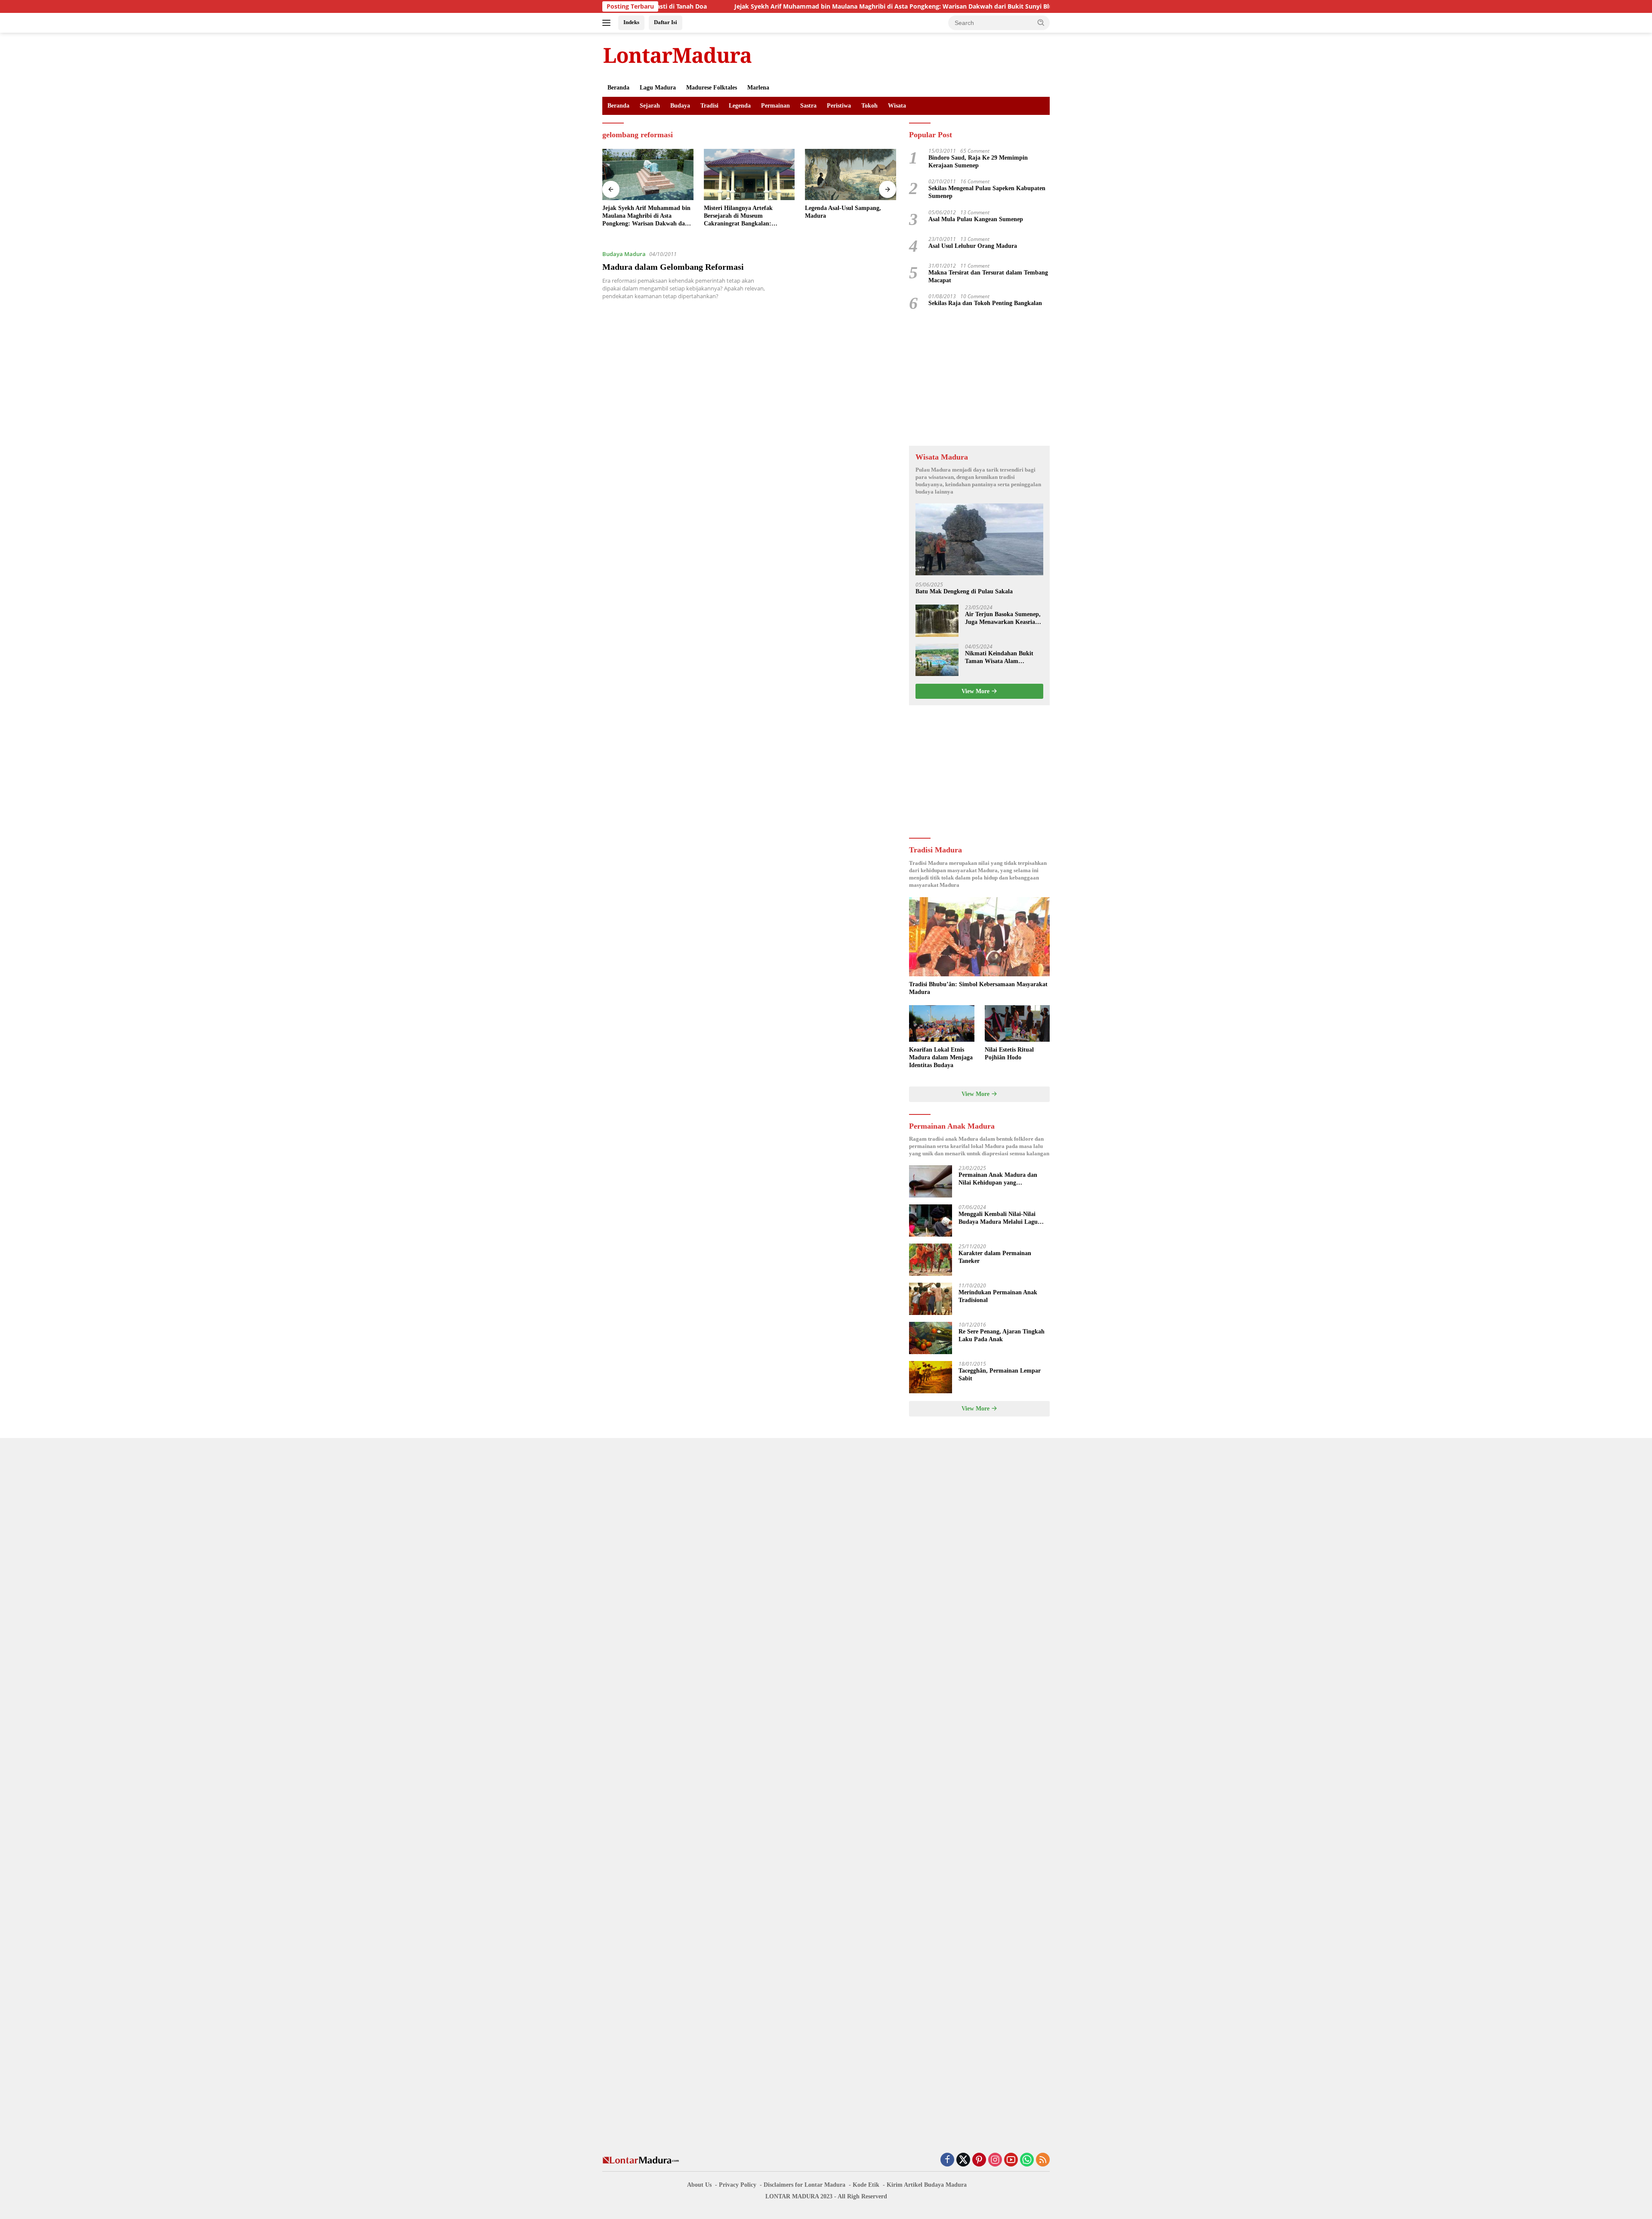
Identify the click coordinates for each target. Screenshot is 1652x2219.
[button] (1041, 22)
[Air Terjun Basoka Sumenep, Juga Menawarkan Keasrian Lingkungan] (937, 621)
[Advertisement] (979, 379)
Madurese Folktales (712, 88)
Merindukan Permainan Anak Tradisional (998, 1296)
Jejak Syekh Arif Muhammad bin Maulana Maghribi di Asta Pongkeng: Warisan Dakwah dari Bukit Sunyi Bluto (761, 6)
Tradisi (709, 106)
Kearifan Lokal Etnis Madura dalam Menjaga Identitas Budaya (941, 1057)
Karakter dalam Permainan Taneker (995, 1257)
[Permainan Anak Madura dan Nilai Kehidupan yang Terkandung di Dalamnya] (931, 1181)
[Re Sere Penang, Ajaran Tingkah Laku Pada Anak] (931, 1338)
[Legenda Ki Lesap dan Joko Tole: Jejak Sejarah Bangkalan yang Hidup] (851, 174)
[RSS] (1043, 2160)
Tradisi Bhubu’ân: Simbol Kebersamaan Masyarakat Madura (978, 988)
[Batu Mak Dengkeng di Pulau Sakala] (979, 539)
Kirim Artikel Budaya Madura (927, 2185)
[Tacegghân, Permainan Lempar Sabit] (931, 1377)
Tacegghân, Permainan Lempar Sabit (1000, 1375)
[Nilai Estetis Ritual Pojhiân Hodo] (1017, 1023)
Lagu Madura (658, 88)
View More (976, 691)
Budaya (680, 106)
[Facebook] (947, 2160)
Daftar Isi (666, 22)
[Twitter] (963, 2160)
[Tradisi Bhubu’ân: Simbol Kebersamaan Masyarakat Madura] (979, 937)
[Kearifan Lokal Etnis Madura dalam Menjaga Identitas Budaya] (942, 1023)
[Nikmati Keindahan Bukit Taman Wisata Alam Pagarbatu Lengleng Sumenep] (937, 660)
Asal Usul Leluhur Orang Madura (973, 246)
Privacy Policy (738, 2185)
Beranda (618, 88)
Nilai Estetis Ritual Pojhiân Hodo (1009, 1054)
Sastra (808, 106)
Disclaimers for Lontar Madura (804, 2185)
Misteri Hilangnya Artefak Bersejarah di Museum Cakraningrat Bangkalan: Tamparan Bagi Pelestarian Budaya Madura (638, 216)
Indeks (631, 22)
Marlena (758, 88)
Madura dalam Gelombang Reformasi (673, 267)
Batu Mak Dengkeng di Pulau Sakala (964, 591)
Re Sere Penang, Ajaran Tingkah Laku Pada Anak (1002, 1335)
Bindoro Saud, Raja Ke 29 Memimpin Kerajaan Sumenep (978, 162)
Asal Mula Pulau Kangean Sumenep (976, 219)
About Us (699, 2185)
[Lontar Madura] (678, 55)
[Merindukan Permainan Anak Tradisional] (931, 1299)
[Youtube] (1011, 2160)
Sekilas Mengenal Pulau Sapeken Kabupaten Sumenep (987, 192)
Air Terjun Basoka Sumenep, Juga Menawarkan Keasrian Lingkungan (1003, 619)
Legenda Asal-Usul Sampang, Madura (742, 212)
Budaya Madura (624, 254)
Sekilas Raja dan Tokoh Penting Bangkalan (985, 303)
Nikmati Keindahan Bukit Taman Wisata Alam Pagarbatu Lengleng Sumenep (999, 658)
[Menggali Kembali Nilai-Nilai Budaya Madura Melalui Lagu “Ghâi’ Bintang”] (931, 1221)
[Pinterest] (979, 2160)
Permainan (775, 106)
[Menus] (608, 23)
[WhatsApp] (1027, 2160)
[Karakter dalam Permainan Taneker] (931, 1260)
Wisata (897, 106)
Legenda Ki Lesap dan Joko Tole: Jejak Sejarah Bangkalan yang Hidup (849, 215)
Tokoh (869, 106)
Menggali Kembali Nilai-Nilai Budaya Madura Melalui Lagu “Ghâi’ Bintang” (998, 1218)
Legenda (740, 106)
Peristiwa (839, 106)
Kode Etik (866, 2185)
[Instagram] (995, 2160)
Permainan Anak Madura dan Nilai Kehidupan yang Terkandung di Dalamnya (998, 1179)
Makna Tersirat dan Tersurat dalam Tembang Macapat (988, 276)
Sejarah (650, 106)
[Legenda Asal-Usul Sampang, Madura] (749, 174)
